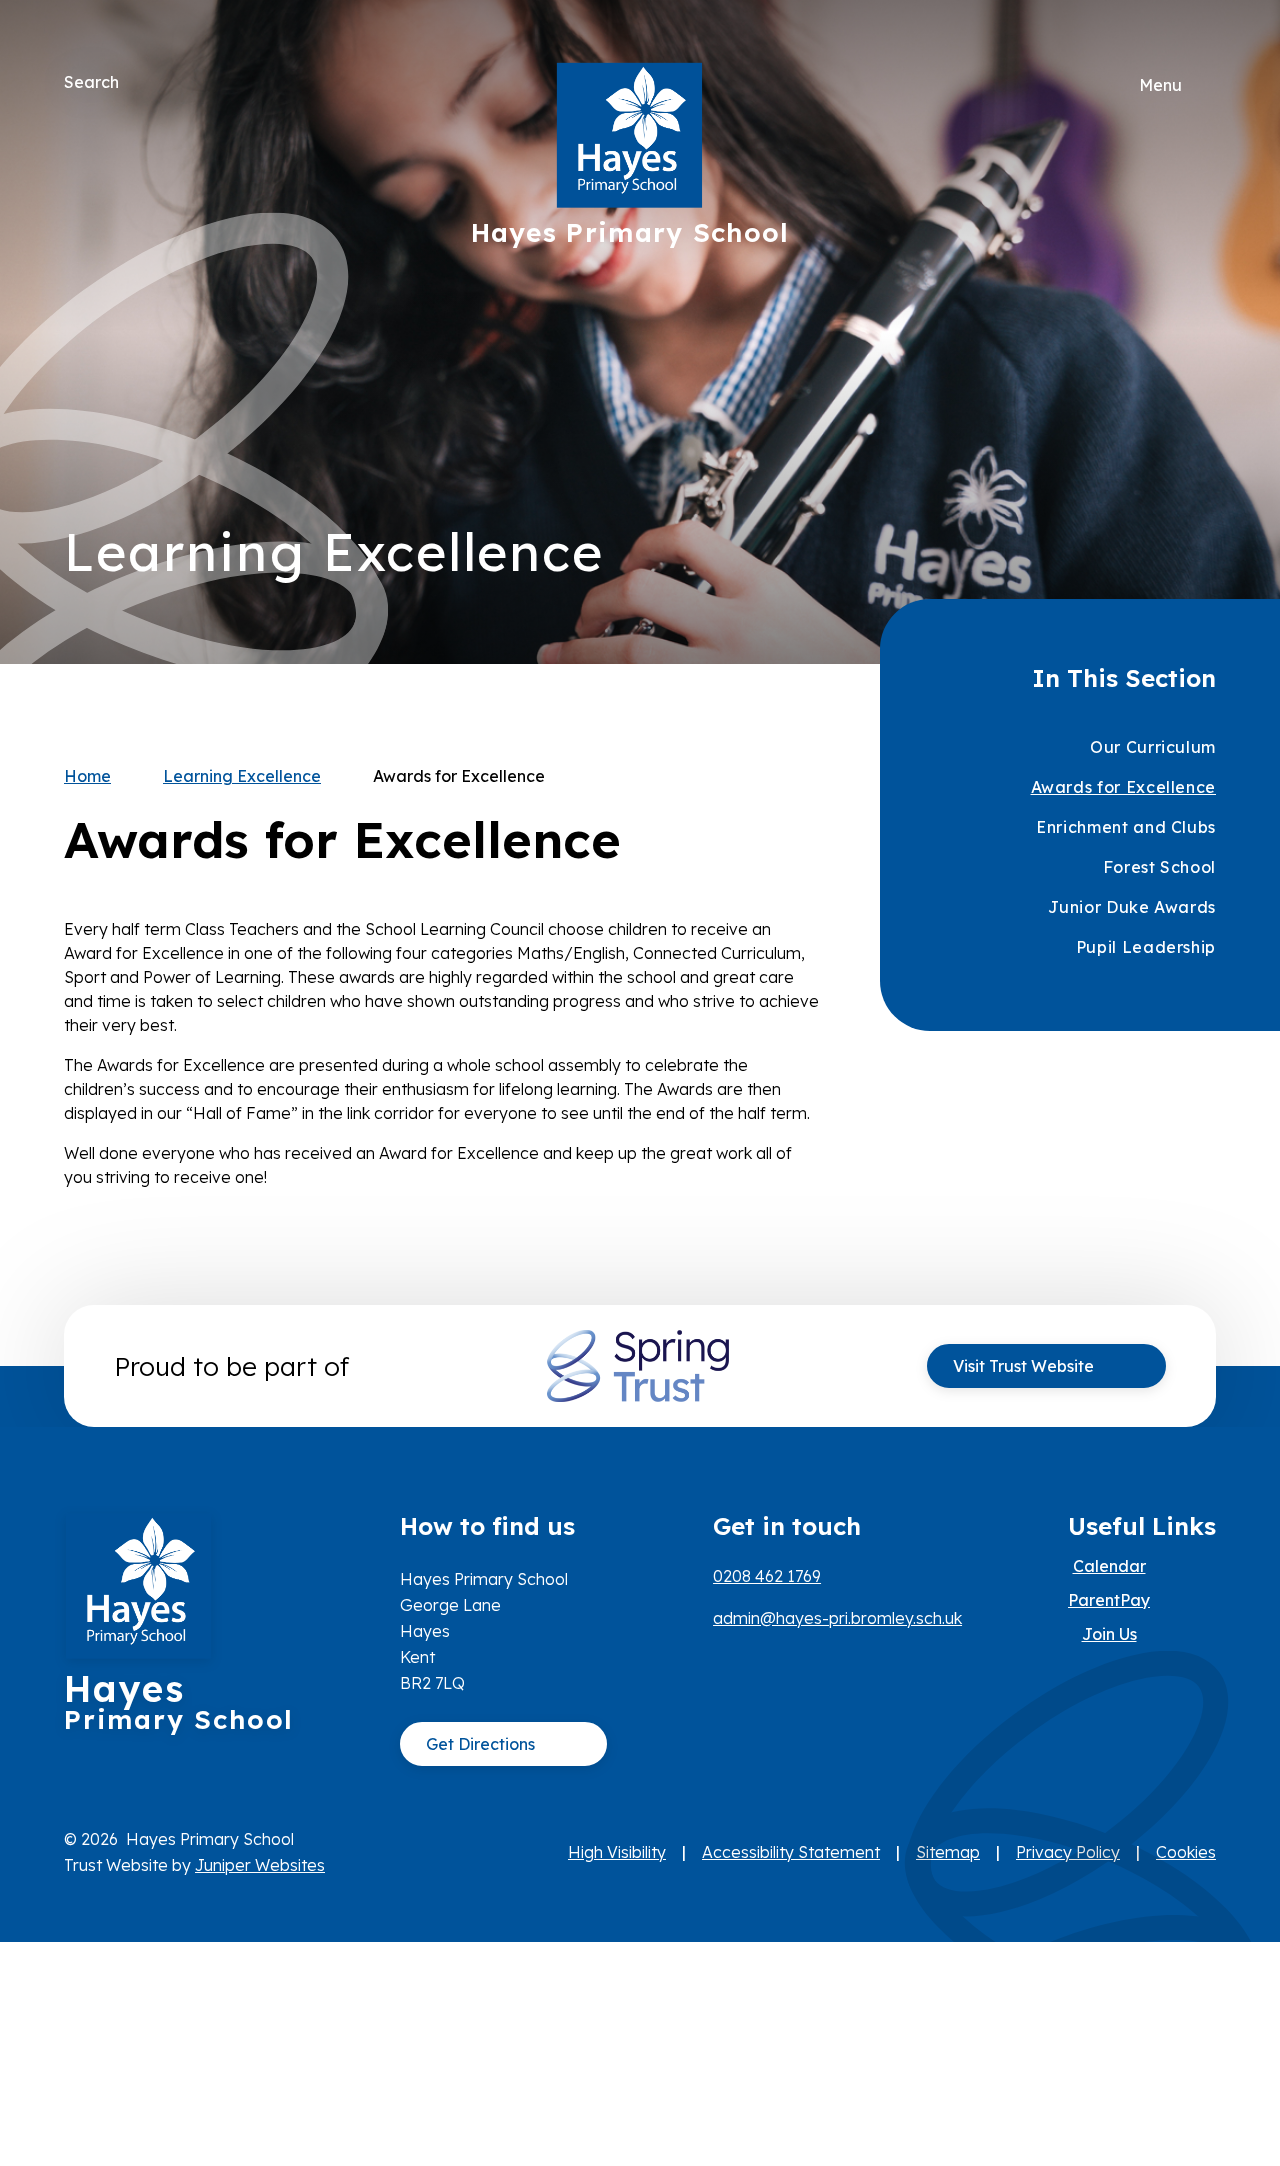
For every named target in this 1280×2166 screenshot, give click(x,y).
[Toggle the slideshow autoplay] (1193, 393)
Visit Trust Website (1023, 1366)
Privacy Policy (1068, 1852)
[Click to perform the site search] (136, 82)
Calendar (1109, 1566)
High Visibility (617, 1852)
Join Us (1109, 1634)
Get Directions (480, 1744)
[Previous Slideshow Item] (1193, 332)
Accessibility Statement (791, 1852)
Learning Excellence (242, 776)
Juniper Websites (260, 1865)
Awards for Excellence (459, 776)
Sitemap (948, 1852)
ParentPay (1109, 1600)
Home (87, 776)
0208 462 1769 (767, 1576)
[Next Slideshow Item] (1193, 271)
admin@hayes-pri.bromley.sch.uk (837, 1618)
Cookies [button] (1186, 1852)
